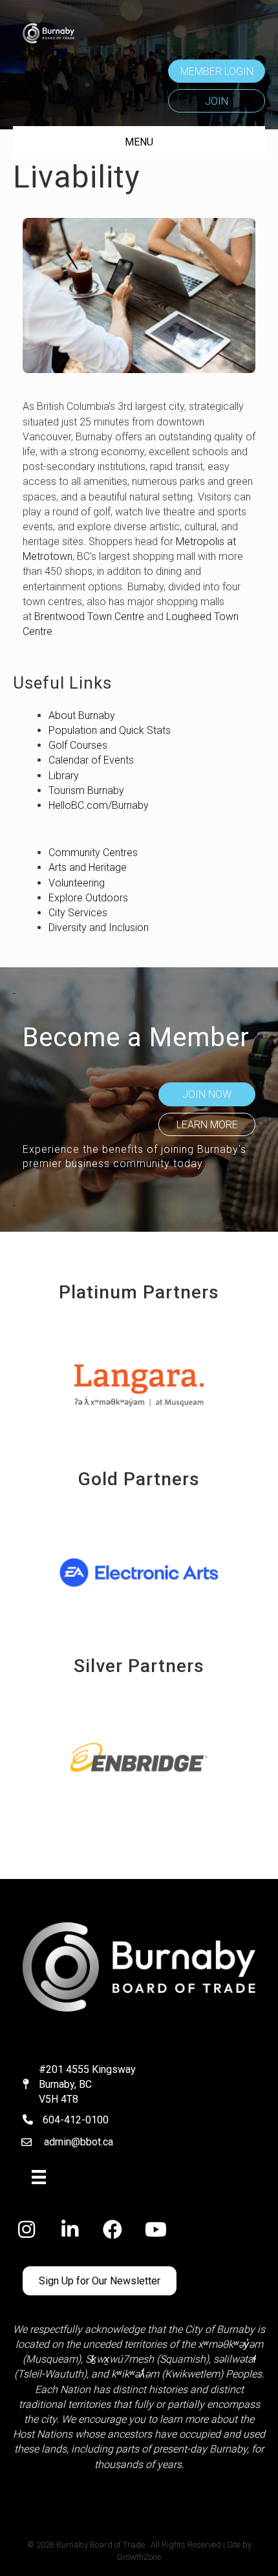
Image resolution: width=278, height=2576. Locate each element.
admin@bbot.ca (79, 2142)
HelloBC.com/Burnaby (99, 805)
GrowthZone (139, 2557)
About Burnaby (82, 715)
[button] (217, 71)
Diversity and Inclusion (99, 928)
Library (64, 776)
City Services (78, 913)
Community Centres (93, 853)
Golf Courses (78, 745)
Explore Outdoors (88, 898)
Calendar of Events (91, 760)
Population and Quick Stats (110, 730)
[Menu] (39, 2177)
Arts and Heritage (88, 867)
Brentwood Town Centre (89, 617)
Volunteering (77, 883)
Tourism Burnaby (86, 790)
